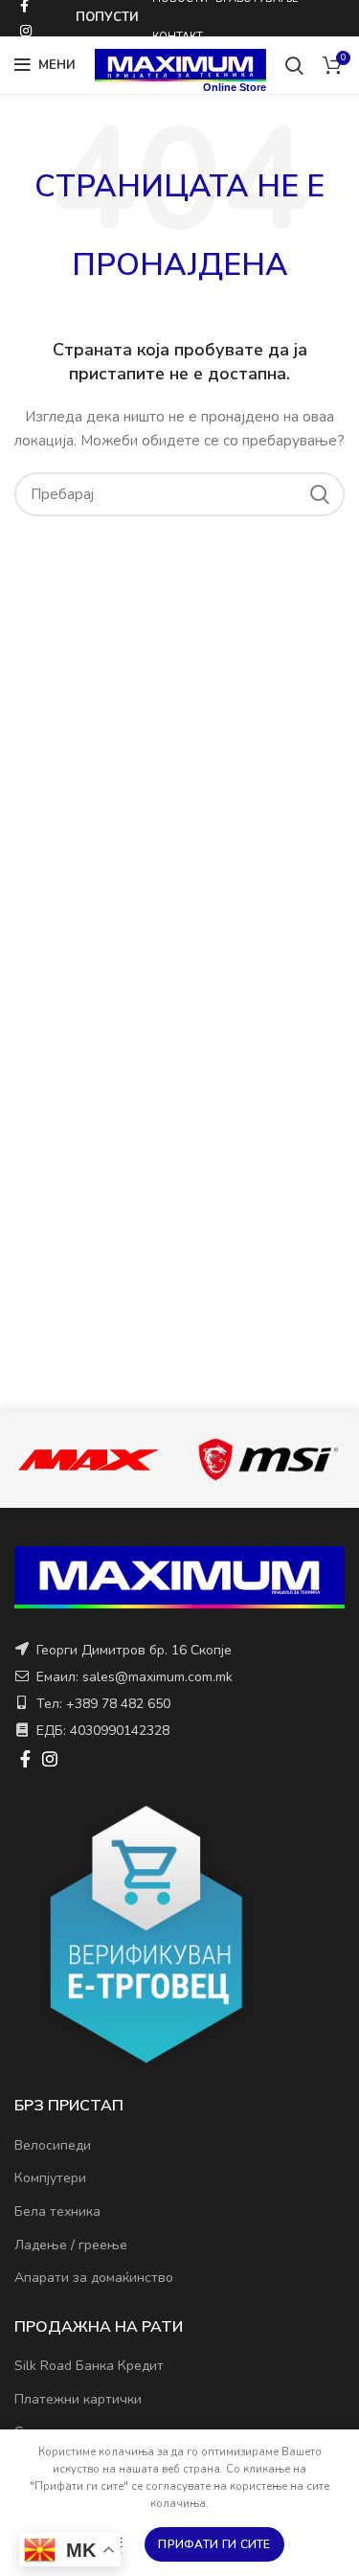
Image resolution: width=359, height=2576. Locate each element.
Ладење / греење (71, 2245)
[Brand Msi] (268, 1459)
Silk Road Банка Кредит (89, 2366)
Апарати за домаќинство (94, 2278)
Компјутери (50, 2178)
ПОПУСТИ (107, 17)
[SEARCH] (319, 494)
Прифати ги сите (214, 2544)
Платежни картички (78, 2399)
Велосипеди (53, 2145)
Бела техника (57, 2211)
